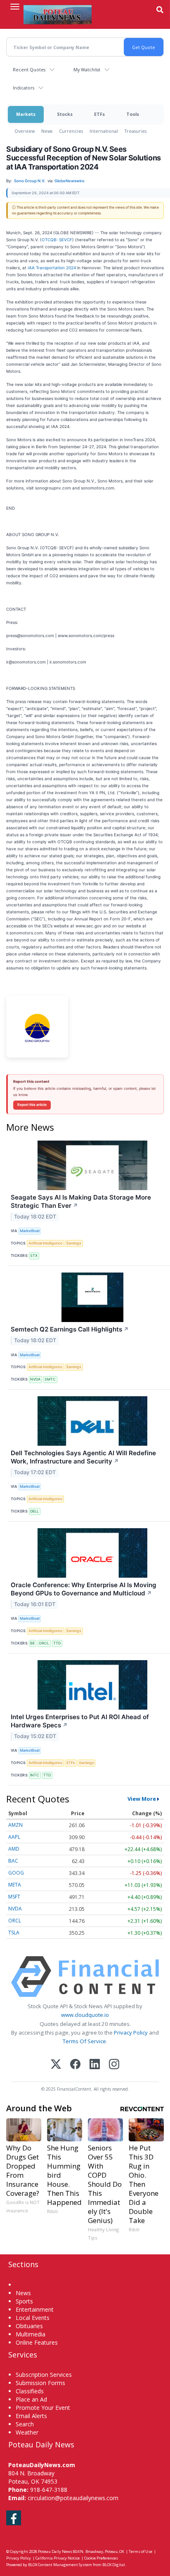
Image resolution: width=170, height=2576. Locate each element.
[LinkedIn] (95, 2065)
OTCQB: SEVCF (57, 240)
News (47, 131)
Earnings (74, 1243)
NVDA (35, 1379)
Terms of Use (140, 2551)
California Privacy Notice (58, 2558)
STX (34, 1255)
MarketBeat (30, 1231)
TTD (57, 1643)
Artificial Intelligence (45, 1243)
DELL (34, 1511)
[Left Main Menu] (15, 7)
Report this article (32, 1105)
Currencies (71, 131)
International (104, 131)
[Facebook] (75, 2065)
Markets (26, 114)
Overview (25, 131)
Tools (133, 114)
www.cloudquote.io (85, 2015)
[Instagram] (114, 2065)
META (15, 1885)
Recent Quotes (29, 69)
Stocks (65, 114)
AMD (14, 1849)
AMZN (15, 1825)
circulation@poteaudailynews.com (73, 2498)
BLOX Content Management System (60, 2565)
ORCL (44, 1643)
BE (32, 1643)
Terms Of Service (84, 2041)
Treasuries (136, 131)
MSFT (14, 1897)
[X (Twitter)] (56, 2065)
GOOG (16, 1873)
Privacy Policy (131, 2033)
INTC (35, 1775)
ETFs (99, 114)
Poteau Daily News (55, 2551)
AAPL (14, 1837)
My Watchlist (87, 69)
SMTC (50, 1379)
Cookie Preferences (101, 2558)
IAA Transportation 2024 (52, 268)
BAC (13, 1861)
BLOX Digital (114, 2565)
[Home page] (58, 14)
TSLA (14, 1933)
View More (142, 1799)
